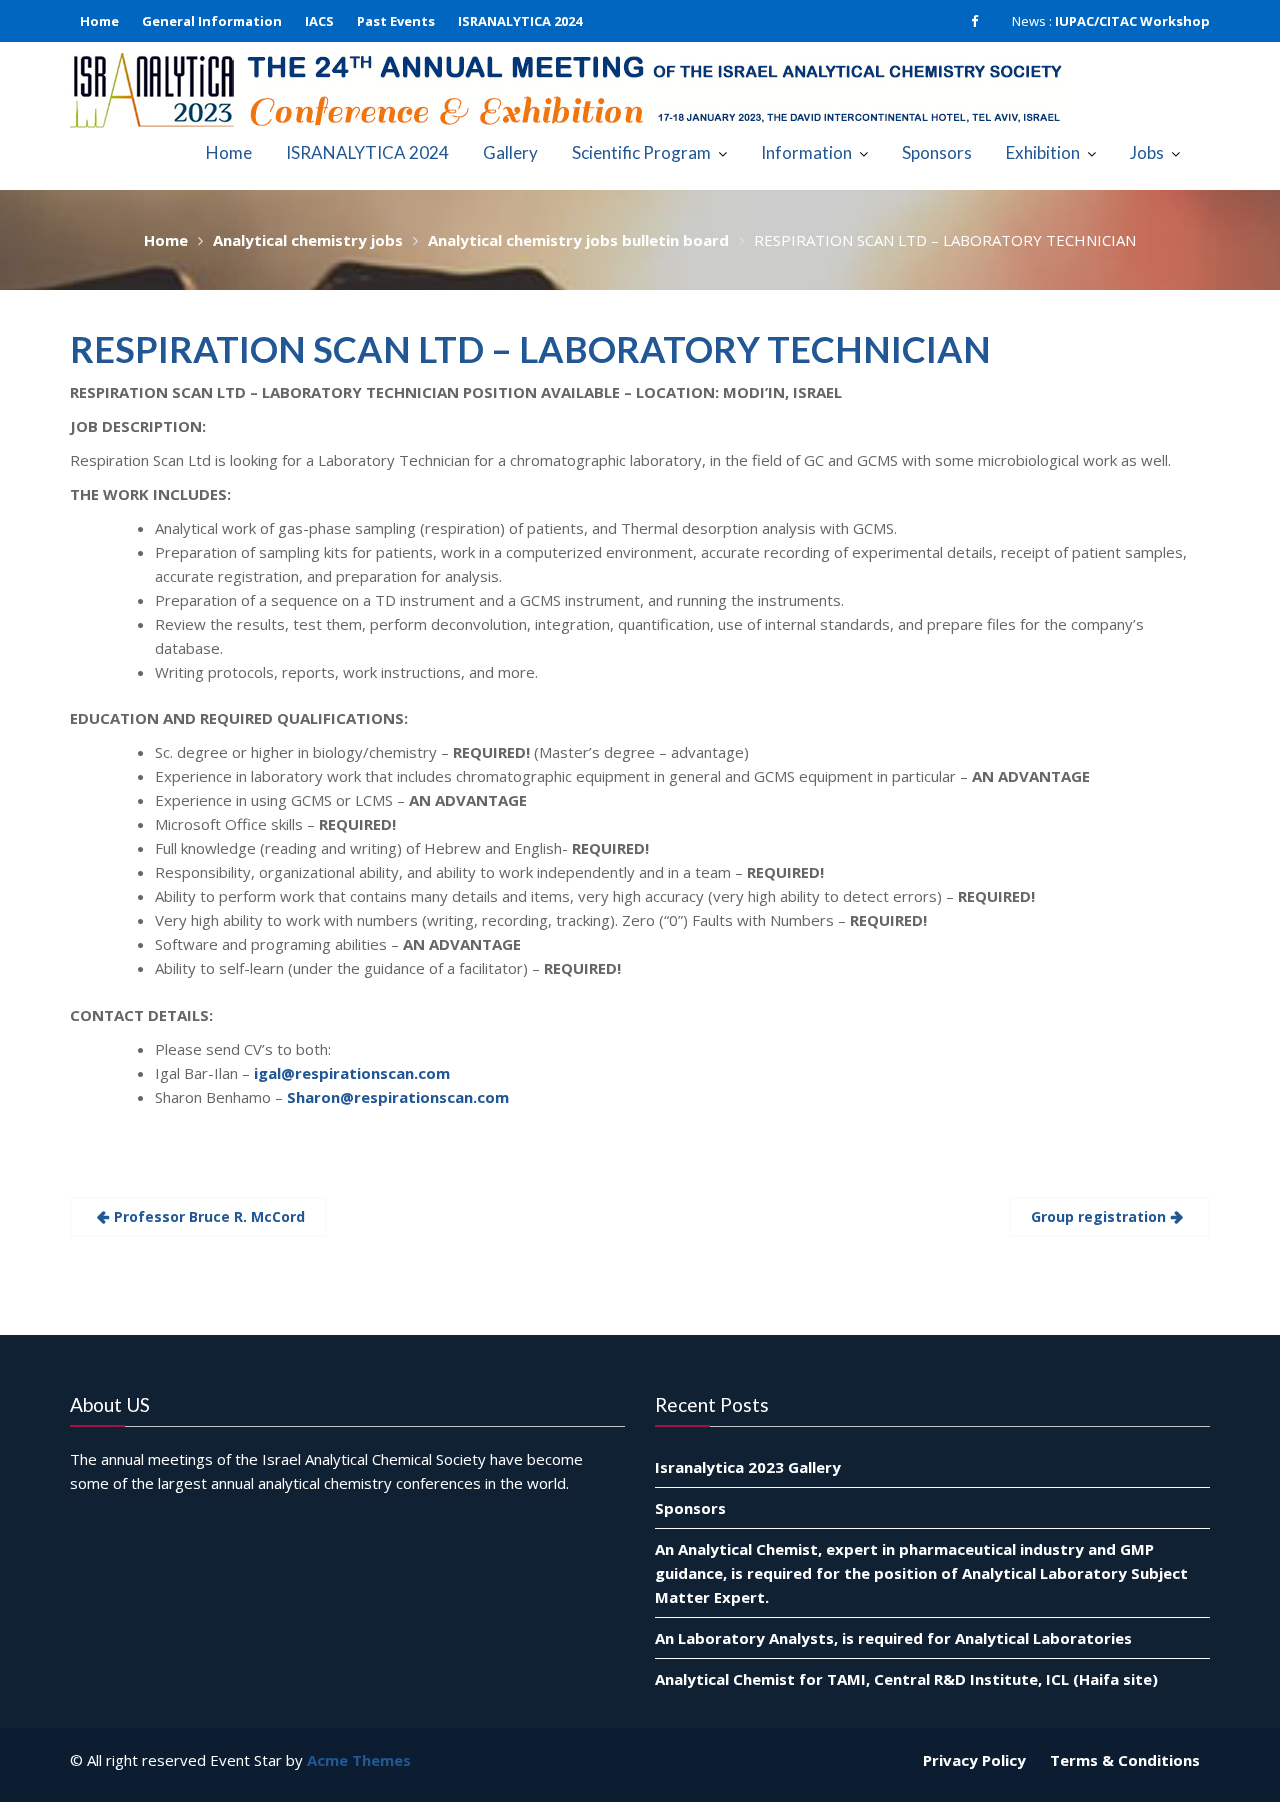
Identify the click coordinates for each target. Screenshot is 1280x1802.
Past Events (396, 21)
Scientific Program (641, 152)
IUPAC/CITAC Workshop (1132, 21)
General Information (212, 21)
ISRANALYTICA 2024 (520, 21)
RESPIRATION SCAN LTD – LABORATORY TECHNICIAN (530, 349)
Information (806, 152)
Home (99, 21)
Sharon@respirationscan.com (398, 1097)
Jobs (1147, 152)
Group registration (1098, 1216)
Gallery (510, 152)
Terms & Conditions (1125, 1760)
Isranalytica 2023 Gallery (748, 1466)
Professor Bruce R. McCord (209, 1216)
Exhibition (1043, 152)
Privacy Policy (974, 1760)
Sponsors (937, 152)
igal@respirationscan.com (352, 1073)
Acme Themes (359, 1760)
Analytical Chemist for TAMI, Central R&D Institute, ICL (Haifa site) (906, 1678)
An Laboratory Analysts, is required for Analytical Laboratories (893, 1637)
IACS (319, 21)
